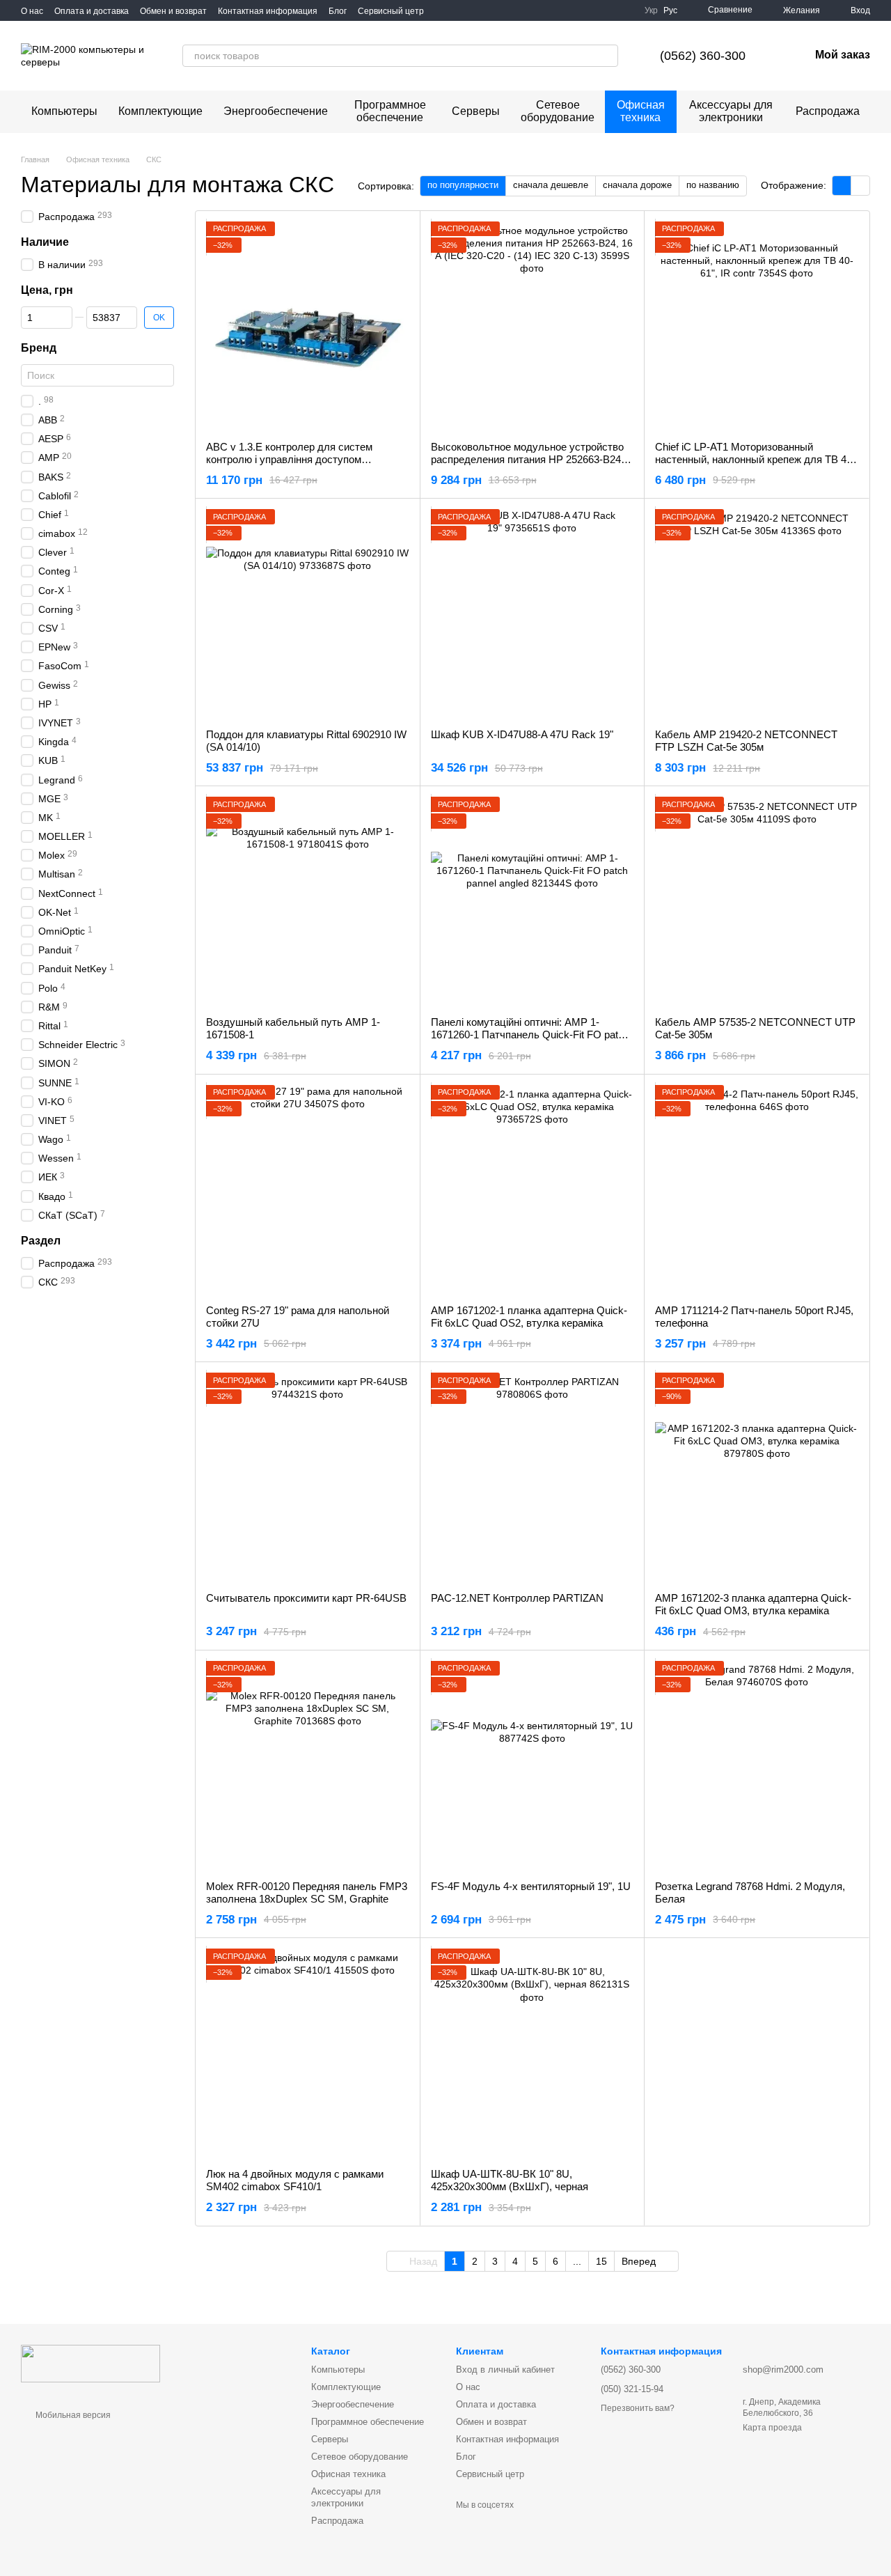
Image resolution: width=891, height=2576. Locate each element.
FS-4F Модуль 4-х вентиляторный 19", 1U (531, 1886)
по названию (713, 185)
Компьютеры (64, 111)
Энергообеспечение (276, 111)
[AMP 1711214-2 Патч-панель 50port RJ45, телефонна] (757, 1189)
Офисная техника (641, 111)
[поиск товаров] (607, 56)
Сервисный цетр (391, 11)
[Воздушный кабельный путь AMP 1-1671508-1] (308, 901)
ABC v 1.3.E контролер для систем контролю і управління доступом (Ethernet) (289, 459)
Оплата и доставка (92, 11)
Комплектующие (160, 111)
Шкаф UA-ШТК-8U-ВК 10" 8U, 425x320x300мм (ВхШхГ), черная (510, 2180)
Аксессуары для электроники (731, 111)
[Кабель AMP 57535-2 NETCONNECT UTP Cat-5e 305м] (757, 901)
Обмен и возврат (173, 11)
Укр (651, 10)
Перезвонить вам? (638, 2408)
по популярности (463, 185)
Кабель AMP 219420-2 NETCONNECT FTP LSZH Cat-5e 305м (746, 741)
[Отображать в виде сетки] (842, 186)
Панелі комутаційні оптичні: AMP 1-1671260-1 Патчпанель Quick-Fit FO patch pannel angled (530, 1035)
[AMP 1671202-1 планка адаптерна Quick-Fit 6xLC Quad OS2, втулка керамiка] (533, 1189)
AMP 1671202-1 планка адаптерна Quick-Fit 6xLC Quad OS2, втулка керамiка (529, 1317)
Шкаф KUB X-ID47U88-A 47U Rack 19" (522, 734)
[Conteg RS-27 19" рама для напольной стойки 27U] (308, 1189)
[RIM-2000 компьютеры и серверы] (90, 2363)
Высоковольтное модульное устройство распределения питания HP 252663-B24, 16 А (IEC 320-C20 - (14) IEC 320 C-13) (527, 459)
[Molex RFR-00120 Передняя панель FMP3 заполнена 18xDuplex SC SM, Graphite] (308, 1765)
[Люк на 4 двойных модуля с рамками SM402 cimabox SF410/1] (308, 2053)
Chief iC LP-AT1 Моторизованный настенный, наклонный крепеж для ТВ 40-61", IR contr (755, 459)
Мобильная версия (72, 2415)
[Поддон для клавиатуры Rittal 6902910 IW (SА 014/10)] (308, 614)
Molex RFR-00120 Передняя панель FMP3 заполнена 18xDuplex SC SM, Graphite (307, 1892)
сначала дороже (637, 185)
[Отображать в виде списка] (860, 186)
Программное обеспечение (390, 111)
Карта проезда (772, 2428)
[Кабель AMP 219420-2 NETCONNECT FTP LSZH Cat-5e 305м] (757, 614)
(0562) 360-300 (703, 56)
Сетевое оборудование (558, 111)
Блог (338, 11)
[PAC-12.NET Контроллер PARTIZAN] (533, 1477)
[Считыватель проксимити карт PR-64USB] (308, 1477)
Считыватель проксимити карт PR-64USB (306, 1598)
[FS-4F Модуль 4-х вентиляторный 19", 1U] (533, 1765)
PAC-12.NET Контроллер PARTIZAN (517, 1598)
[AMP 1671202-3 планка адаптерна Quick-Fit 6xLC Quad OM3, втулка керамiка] (757, 1477)
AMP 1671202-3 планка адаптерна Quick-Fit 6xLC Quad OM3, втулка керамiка (753, 1604)
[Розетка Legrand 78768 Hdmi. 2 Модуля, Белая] (757, 1765)
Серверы (476, 111)
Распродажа (828, 111)
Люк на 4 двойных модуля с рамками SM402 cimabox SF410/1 (295, 2180)
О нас (32, 11)
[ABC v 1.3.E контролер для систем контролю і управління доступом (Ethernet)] (308, 326)
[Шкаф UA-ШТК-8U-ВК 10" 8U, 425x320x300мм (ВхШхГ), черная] (533, 2053)
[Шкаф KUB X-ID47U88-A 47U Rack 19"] (533, 614)
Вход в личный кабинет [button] (505, 2370)
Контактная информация (268, 11)
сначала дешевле (551, 185)
